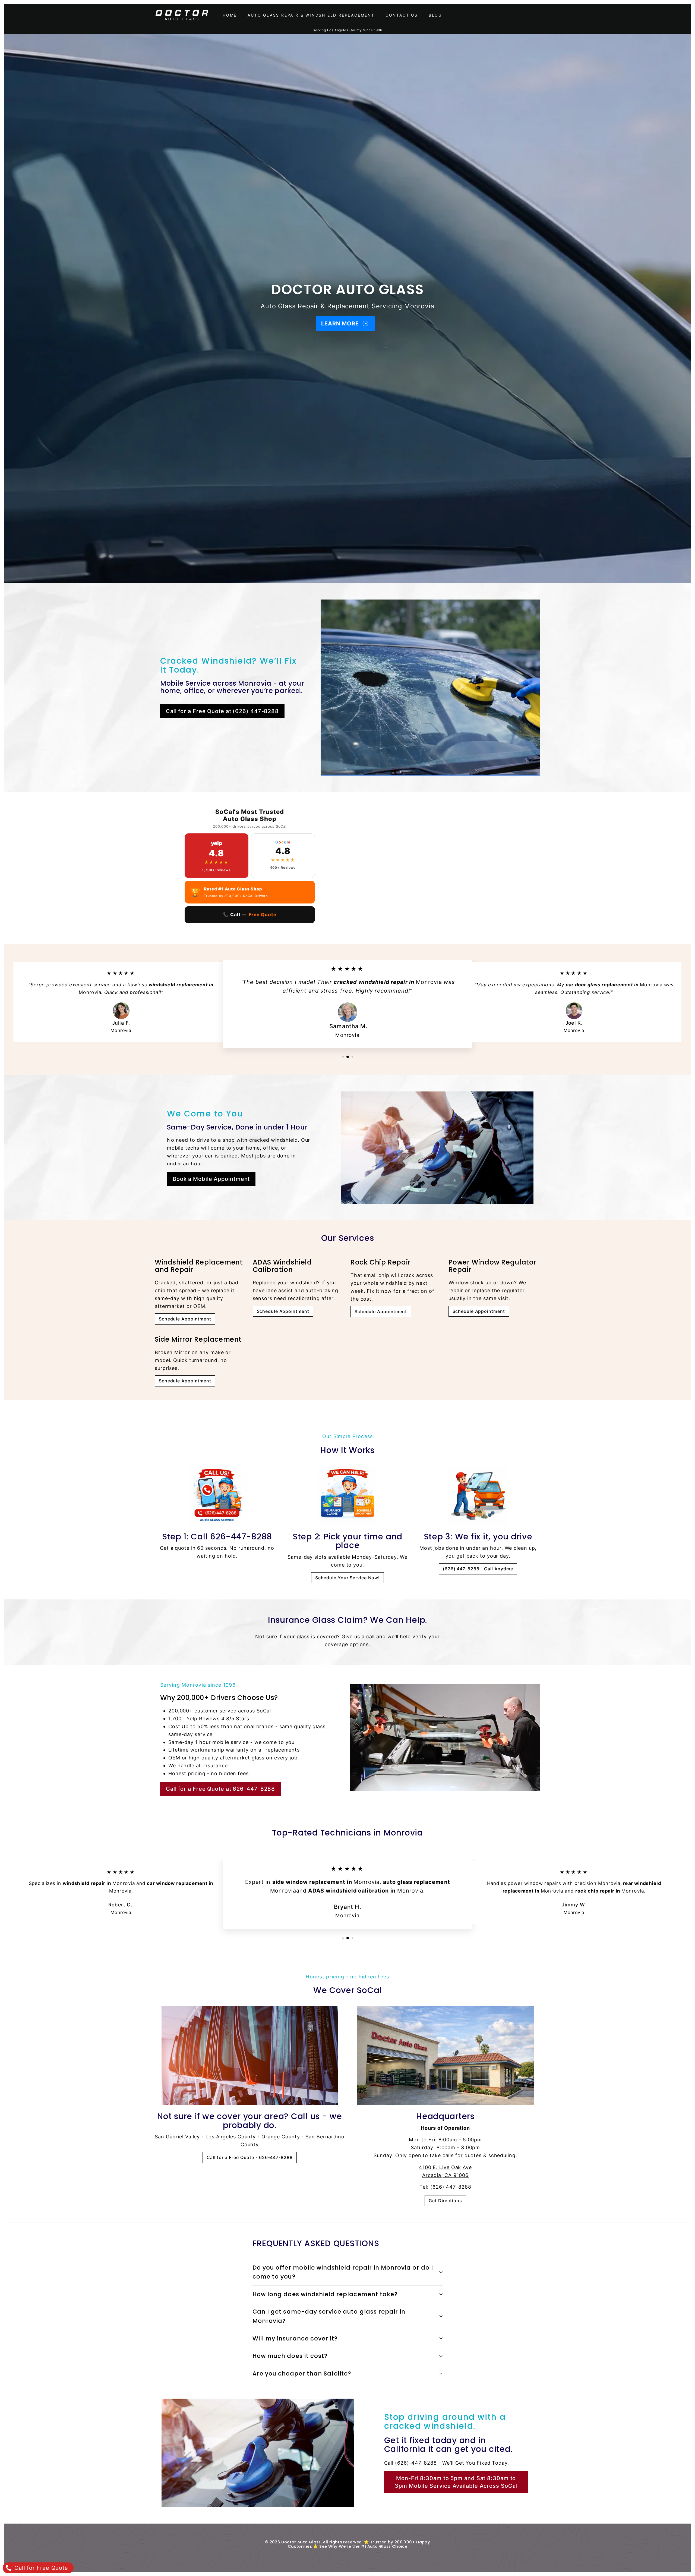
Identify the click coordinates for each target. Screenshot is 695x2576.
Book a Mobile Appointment (211, 1179)
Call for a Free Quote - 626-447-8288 (249, 2157)
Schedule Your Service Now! (347, 1578)
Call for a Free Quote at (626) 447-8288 (222, 711)
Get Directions (445, 2201)
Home (230, 15)
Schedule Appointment (185, 1319)
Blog (435, 15)
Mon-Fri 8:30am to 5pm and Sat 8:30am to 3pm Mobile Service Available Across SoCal (456, 2482)
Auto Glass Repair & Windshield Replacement (311, 15)
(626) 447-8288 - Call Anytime (478, 1569)
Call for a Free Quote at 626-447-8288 (220, 1789)
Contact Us (402, 15)
